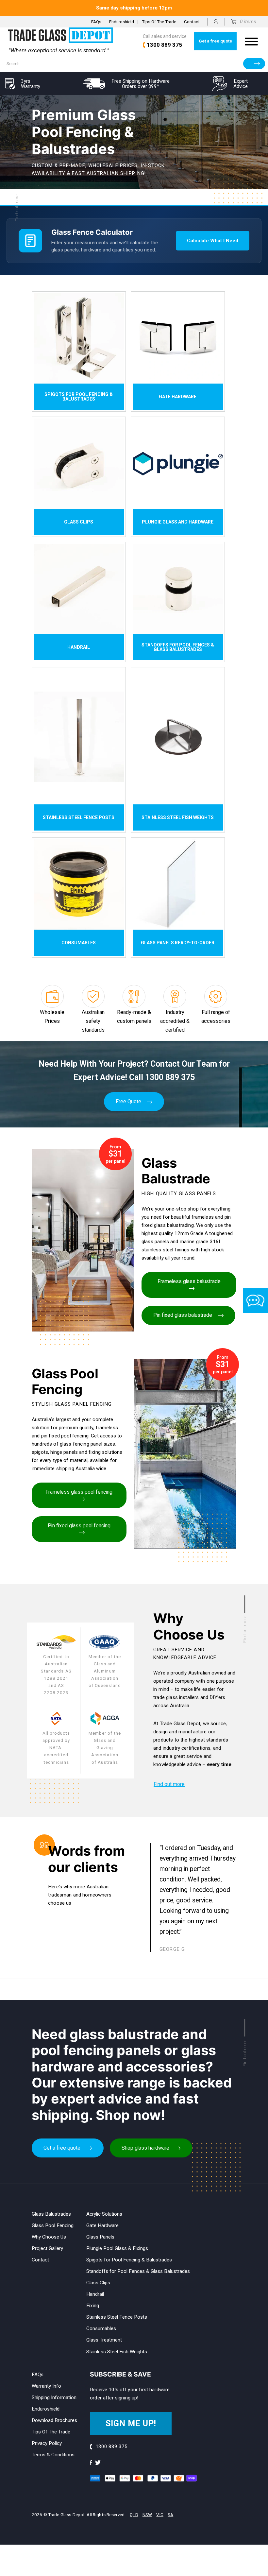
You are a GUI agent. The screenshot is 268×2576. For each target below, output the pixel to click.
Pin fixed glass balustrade (183, 1315)
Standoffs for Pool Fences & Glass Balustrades (138, 2271)
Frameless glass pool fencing (79, 1492)
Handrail (95, 2294)
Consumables (101, 2328)
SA (170, 2515)
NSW (147, 2515)
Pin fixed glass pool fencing (79, 1526)
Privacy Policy (47, 2443)
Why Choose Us (49, 2237)
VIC (160, 2515)
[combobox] (134, 64)
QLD (134, 2515)
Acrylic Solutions (104, 2214)
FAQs (96, 22)
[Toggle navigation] (251, 41)
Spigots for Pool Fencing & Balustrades (129, 2260)
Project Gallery (47, 2248)
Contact (192, 22)
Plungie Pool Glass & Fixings (117, 2248)
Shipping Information (54, 2397)
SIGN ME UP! (131, 2423)
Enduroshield (122, 22)
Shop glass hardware (145, 2148)
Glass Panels (100, 2237)
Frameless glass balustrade (189, 1281)
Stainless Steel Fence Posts (117, 2317)
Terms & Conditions (53, 2455)
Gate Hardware (102, 2225)
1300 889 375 (170, 1077)
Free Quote (128, 1101)
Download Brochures (54, 2420)
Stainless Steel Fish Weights (117, 2352)
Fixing (93, 2306)
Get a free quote (215, 41)
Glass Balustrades (51, 2214)
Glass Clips (98, 2283)
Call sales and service (165, 41)
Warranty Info (46, 2386)
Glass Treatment (104, 2340)
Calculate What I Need (213, 241)
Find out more (169, 1784)
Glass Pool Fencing (53, 2225)
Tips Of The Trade (159, 22)
